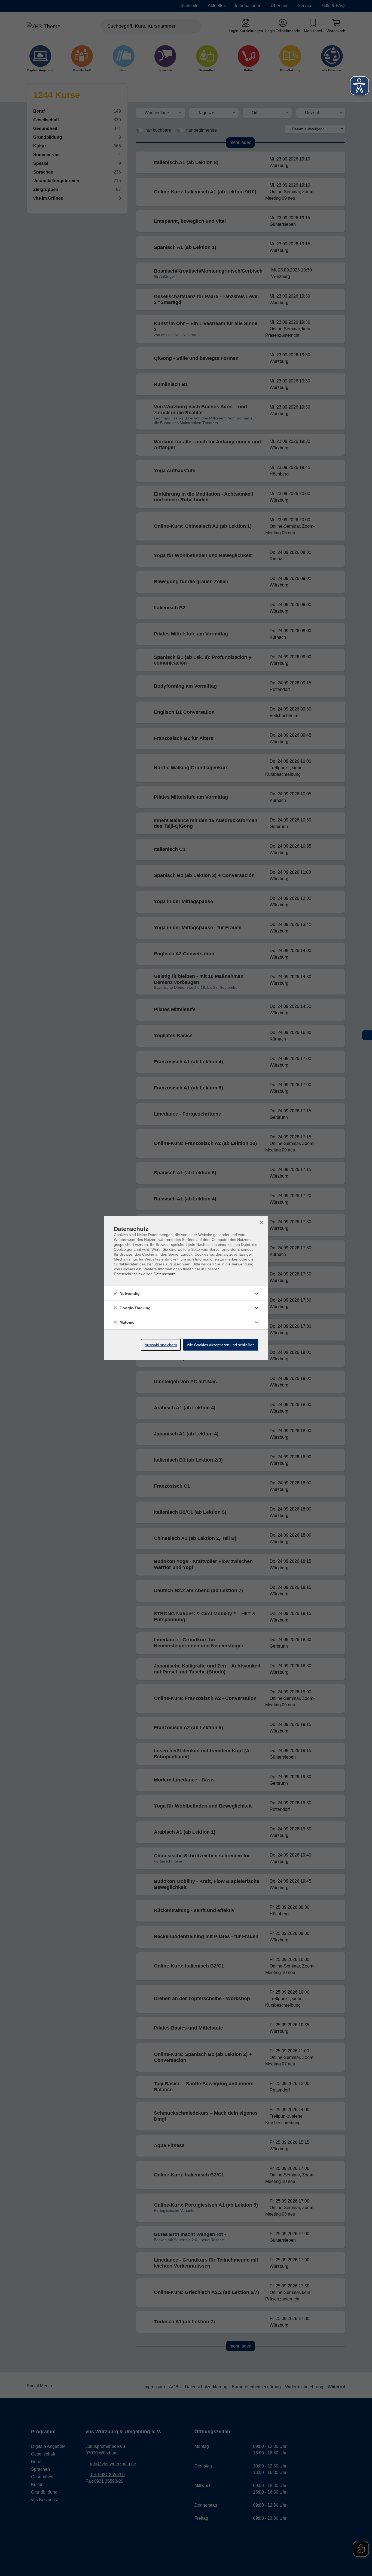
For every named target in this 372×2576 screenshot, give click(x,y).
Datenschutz (164, 1274)
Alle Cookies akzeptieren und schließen (221, 1345)
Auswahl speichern (161, 1345)
